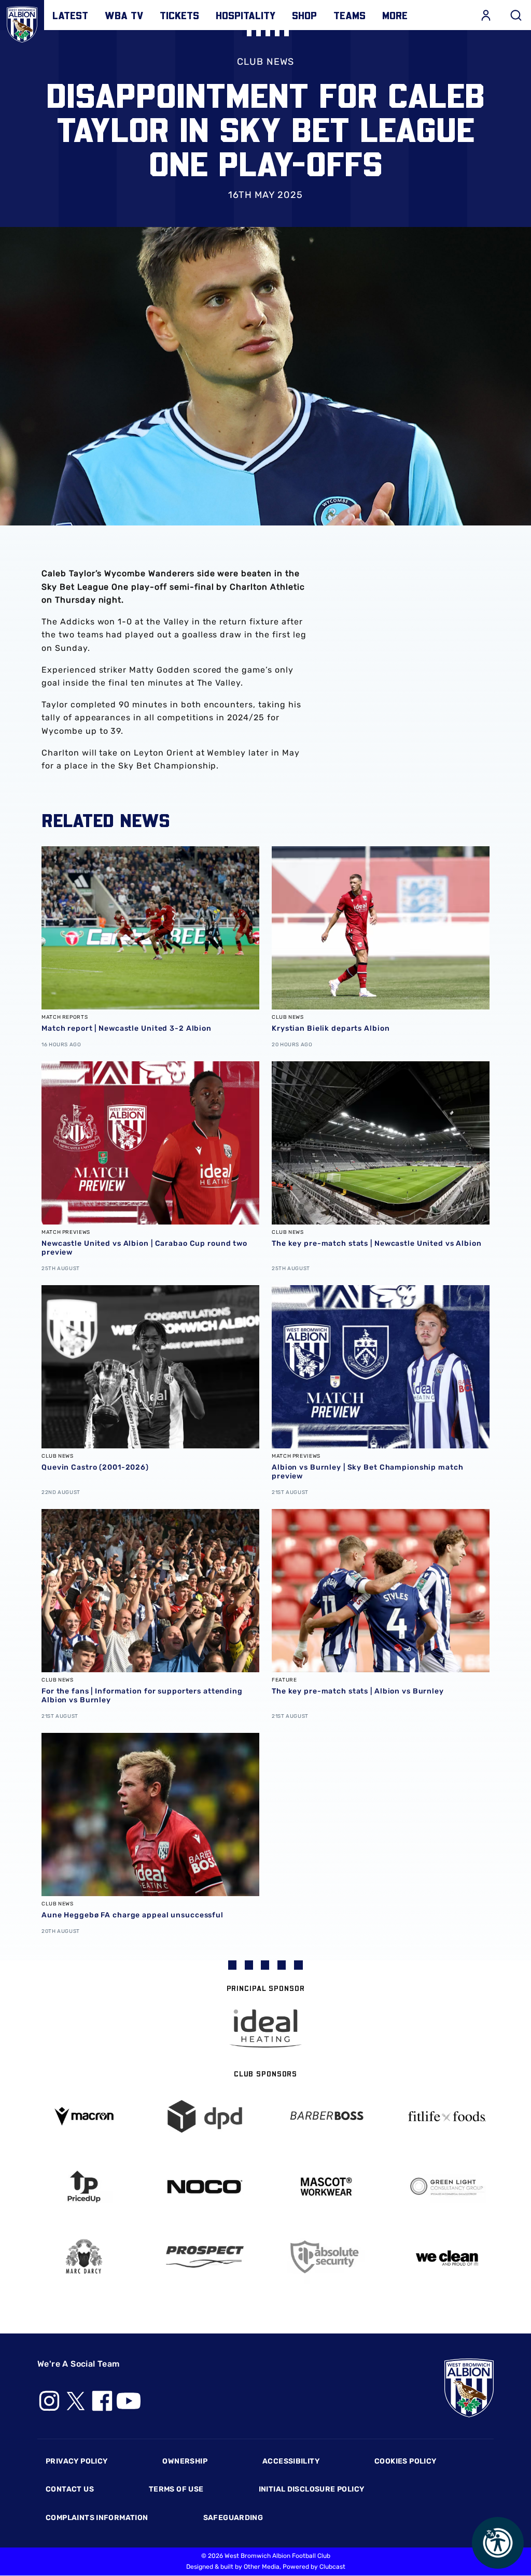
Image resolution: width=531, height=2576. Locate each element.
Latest (70, 15)
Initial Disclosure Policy (312, 2489)
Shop (304, 15)
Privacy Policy (76, 2461)
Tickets (179, 15)
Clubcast (332, 2567)
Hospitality (246, 15)
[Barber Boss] (326, 2117)
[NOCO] (205, 2187)
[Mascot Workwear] (326, 2187)
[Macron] (84, 2116)
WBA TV (124, 15)
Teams (350, 15)
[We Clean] (448, 2257)
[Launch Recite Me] (498, 2543)
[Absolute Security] (326, 2257)
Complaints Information (97, 2518)
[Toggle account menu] (486, 15)
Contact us (70, 2489)
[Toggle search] (516, 15)
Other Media (262, 2567)
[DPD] (205, 2117)
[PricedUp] (84, 2187)
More (395, 15)
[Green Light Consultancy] (448, 2187)
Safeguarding (233, 2518)
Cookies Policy (405, 2461)
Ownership (185, 2461)
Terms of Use (176, 2489)
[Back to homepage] (22, 22)
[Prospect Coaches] (205, 2257)
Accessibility (291, 2461)
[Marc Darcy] (84, 2257)
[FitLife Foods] (448, 2116)
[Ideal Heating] (265, 2029)
